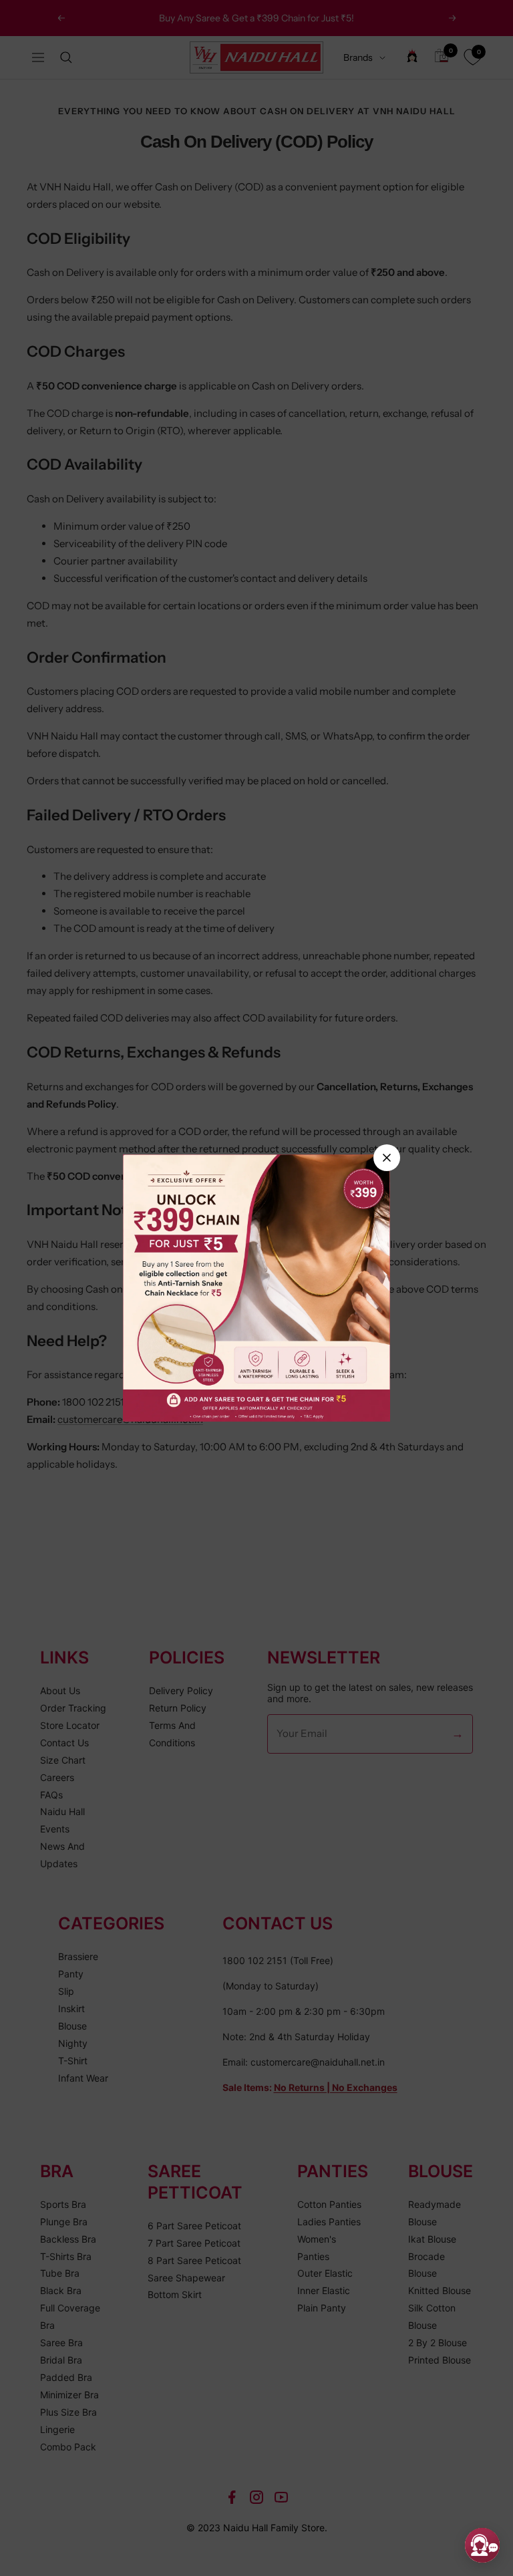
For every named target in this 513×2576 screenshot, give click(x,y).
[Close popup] (387, 1158)
